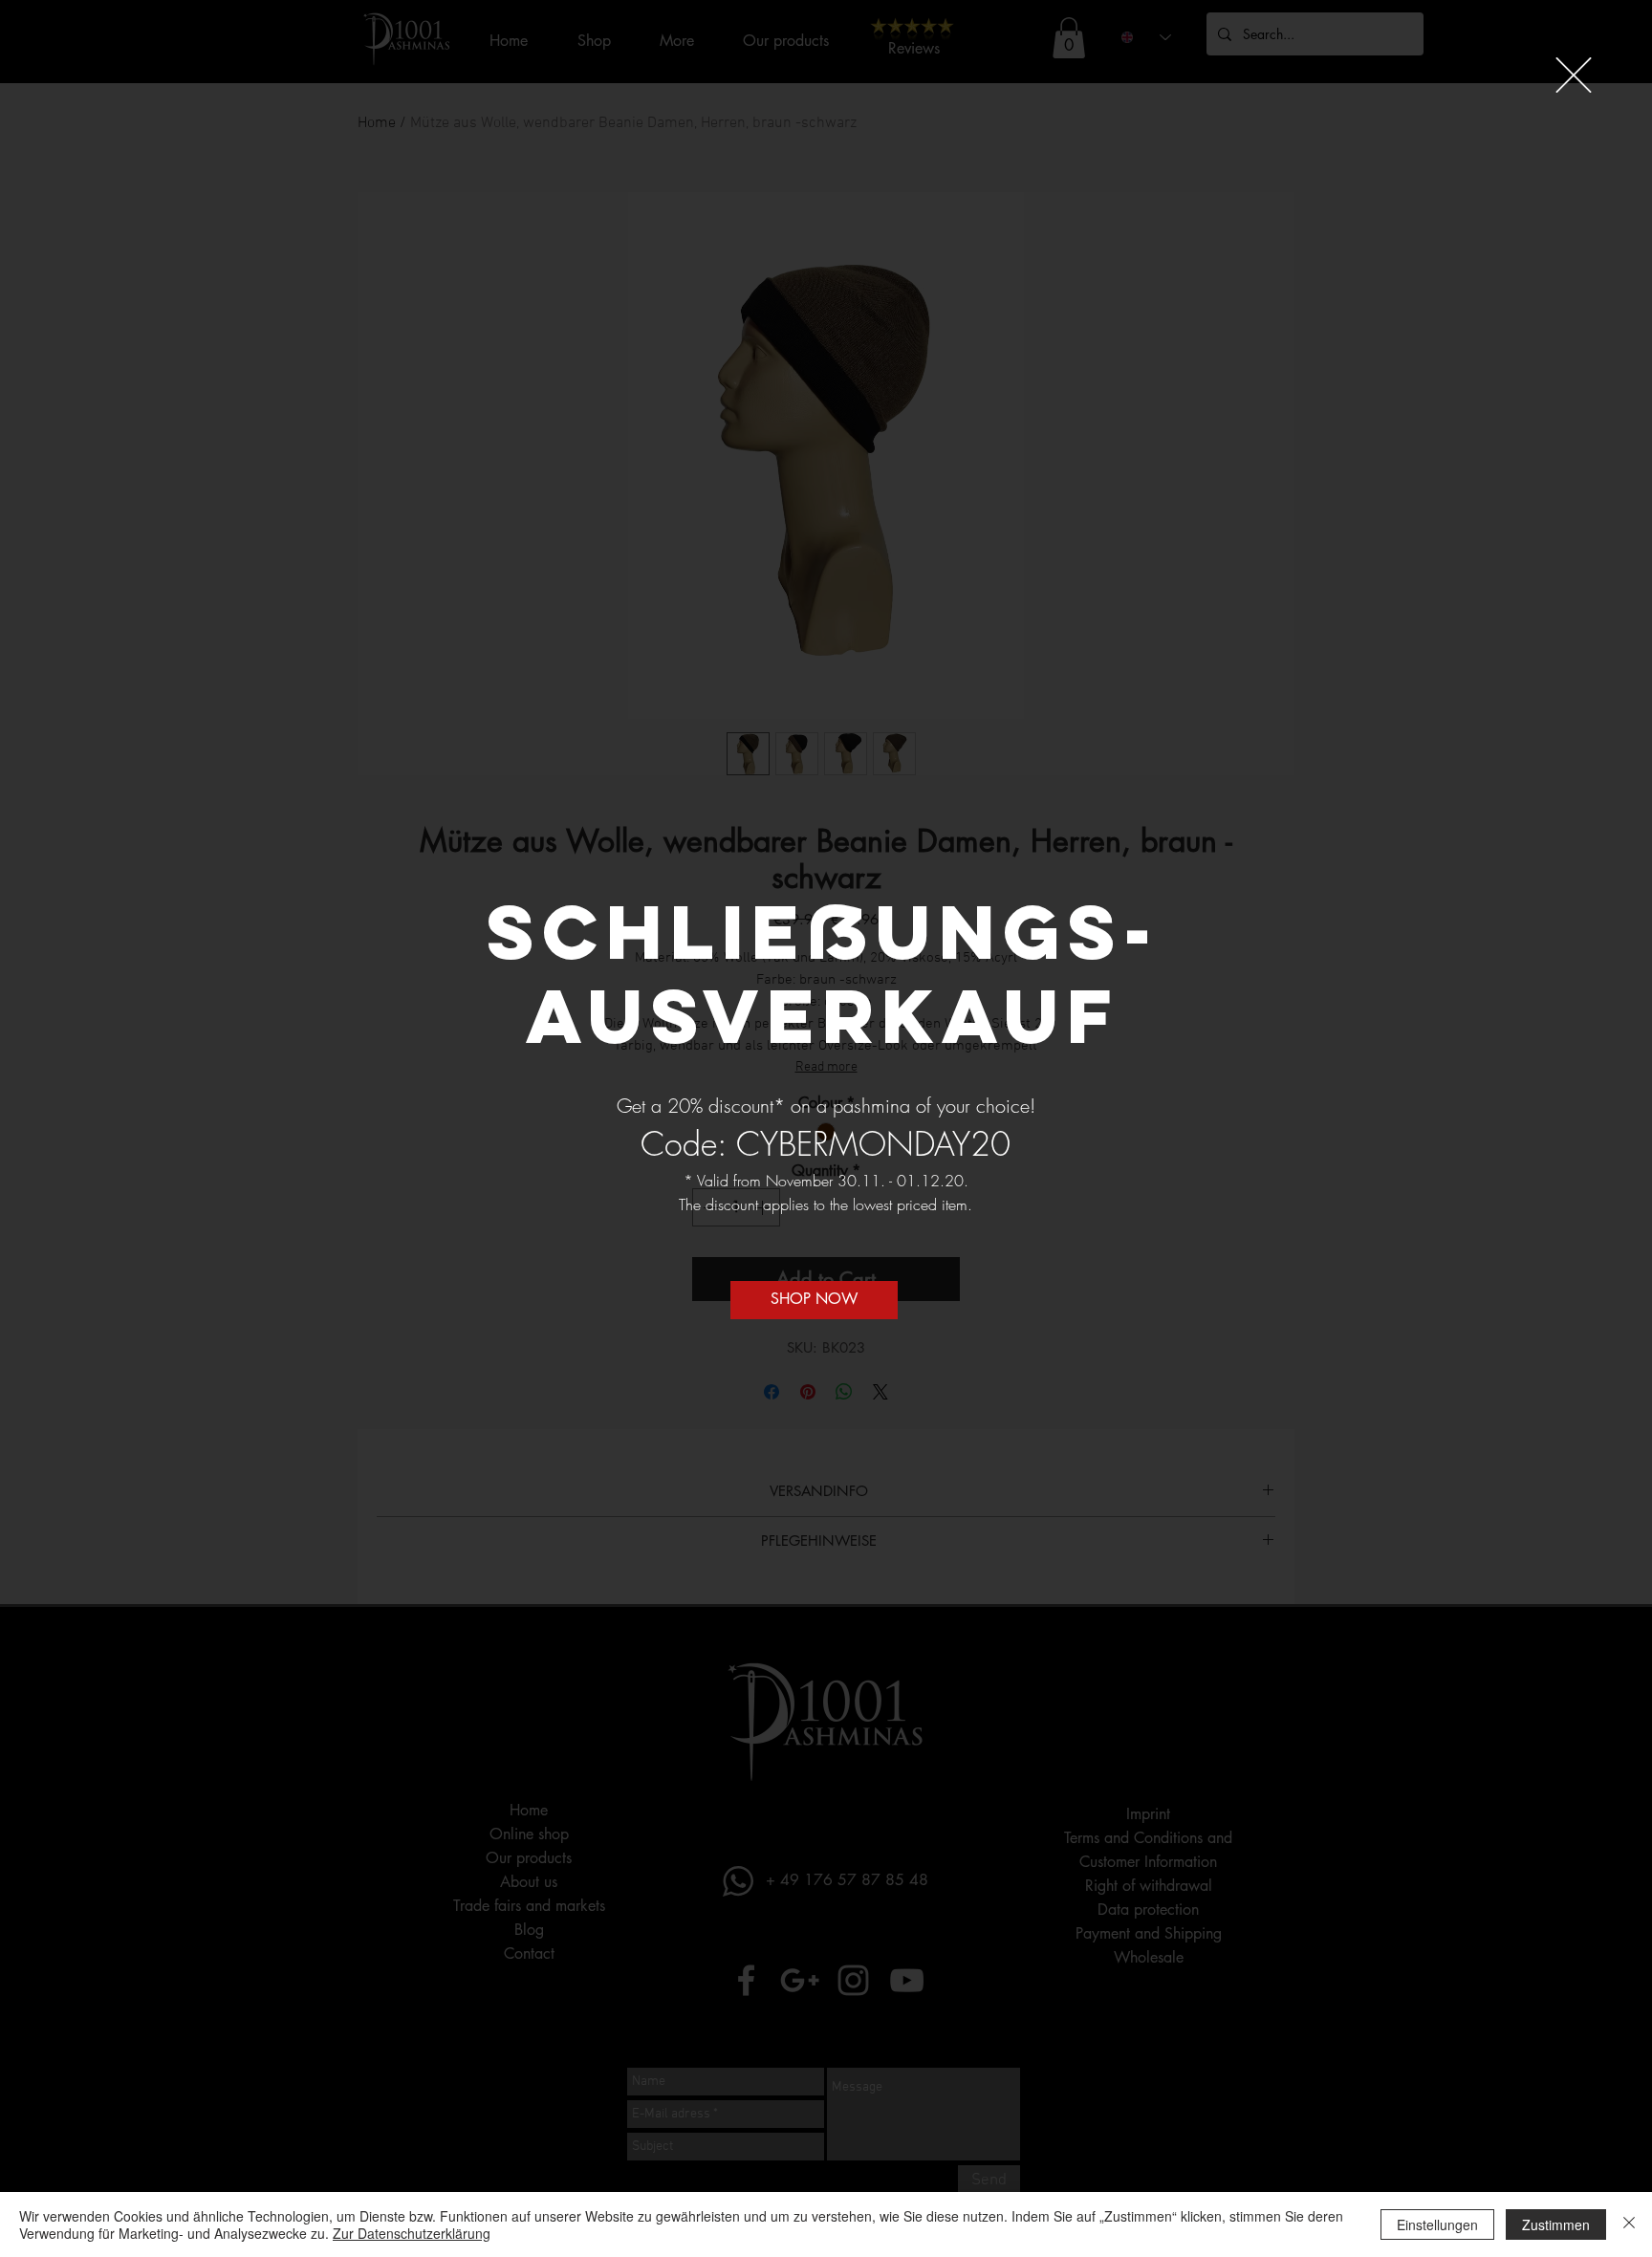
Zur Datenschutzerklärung (412, 2233)
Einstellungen (1437, 2224)
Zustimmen (1556, 2224)
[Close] (1629, 2224)
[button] (1574, 75)
